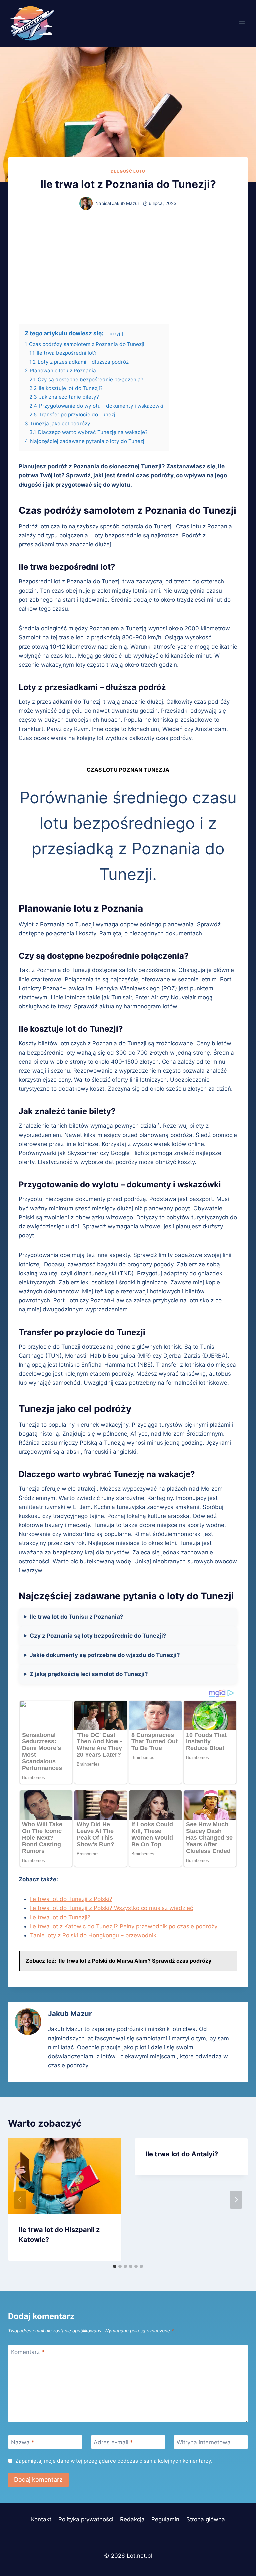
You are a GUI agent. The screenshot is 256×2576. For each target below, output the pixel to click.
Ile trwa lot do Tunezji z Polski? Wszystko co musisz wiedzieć (111, 1908)
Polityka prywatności (86, 2519)
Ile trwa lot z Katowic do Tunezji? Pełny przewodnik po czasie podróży (124, 1926)
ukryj (115, 334)
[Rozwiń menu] (242, 23)
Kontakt (41, 2519)
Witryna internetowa (204, 2442)
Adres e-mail (113, 2442)
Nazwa (23, 2442)
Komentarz (28, 2352)
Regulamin (165, 2519)
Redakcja (132, 2519)
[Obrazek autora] (86, 203)
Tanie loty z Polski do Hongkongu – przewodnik (93, 1935)
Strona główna (206, 2519)
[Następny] (236, 2200)
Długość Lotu (128, 171)
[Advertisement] (128, 267)
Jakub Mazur (126, 203)
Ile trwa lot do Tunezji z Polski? (71, 1899)
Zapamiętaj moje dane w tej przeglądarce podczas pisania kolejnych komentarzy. (114, 2461)
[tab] (115, 2266)
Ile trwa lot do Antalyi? (182, 2154)
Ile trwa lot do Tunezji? (60, 1917)
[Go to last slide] (20, 2200)
